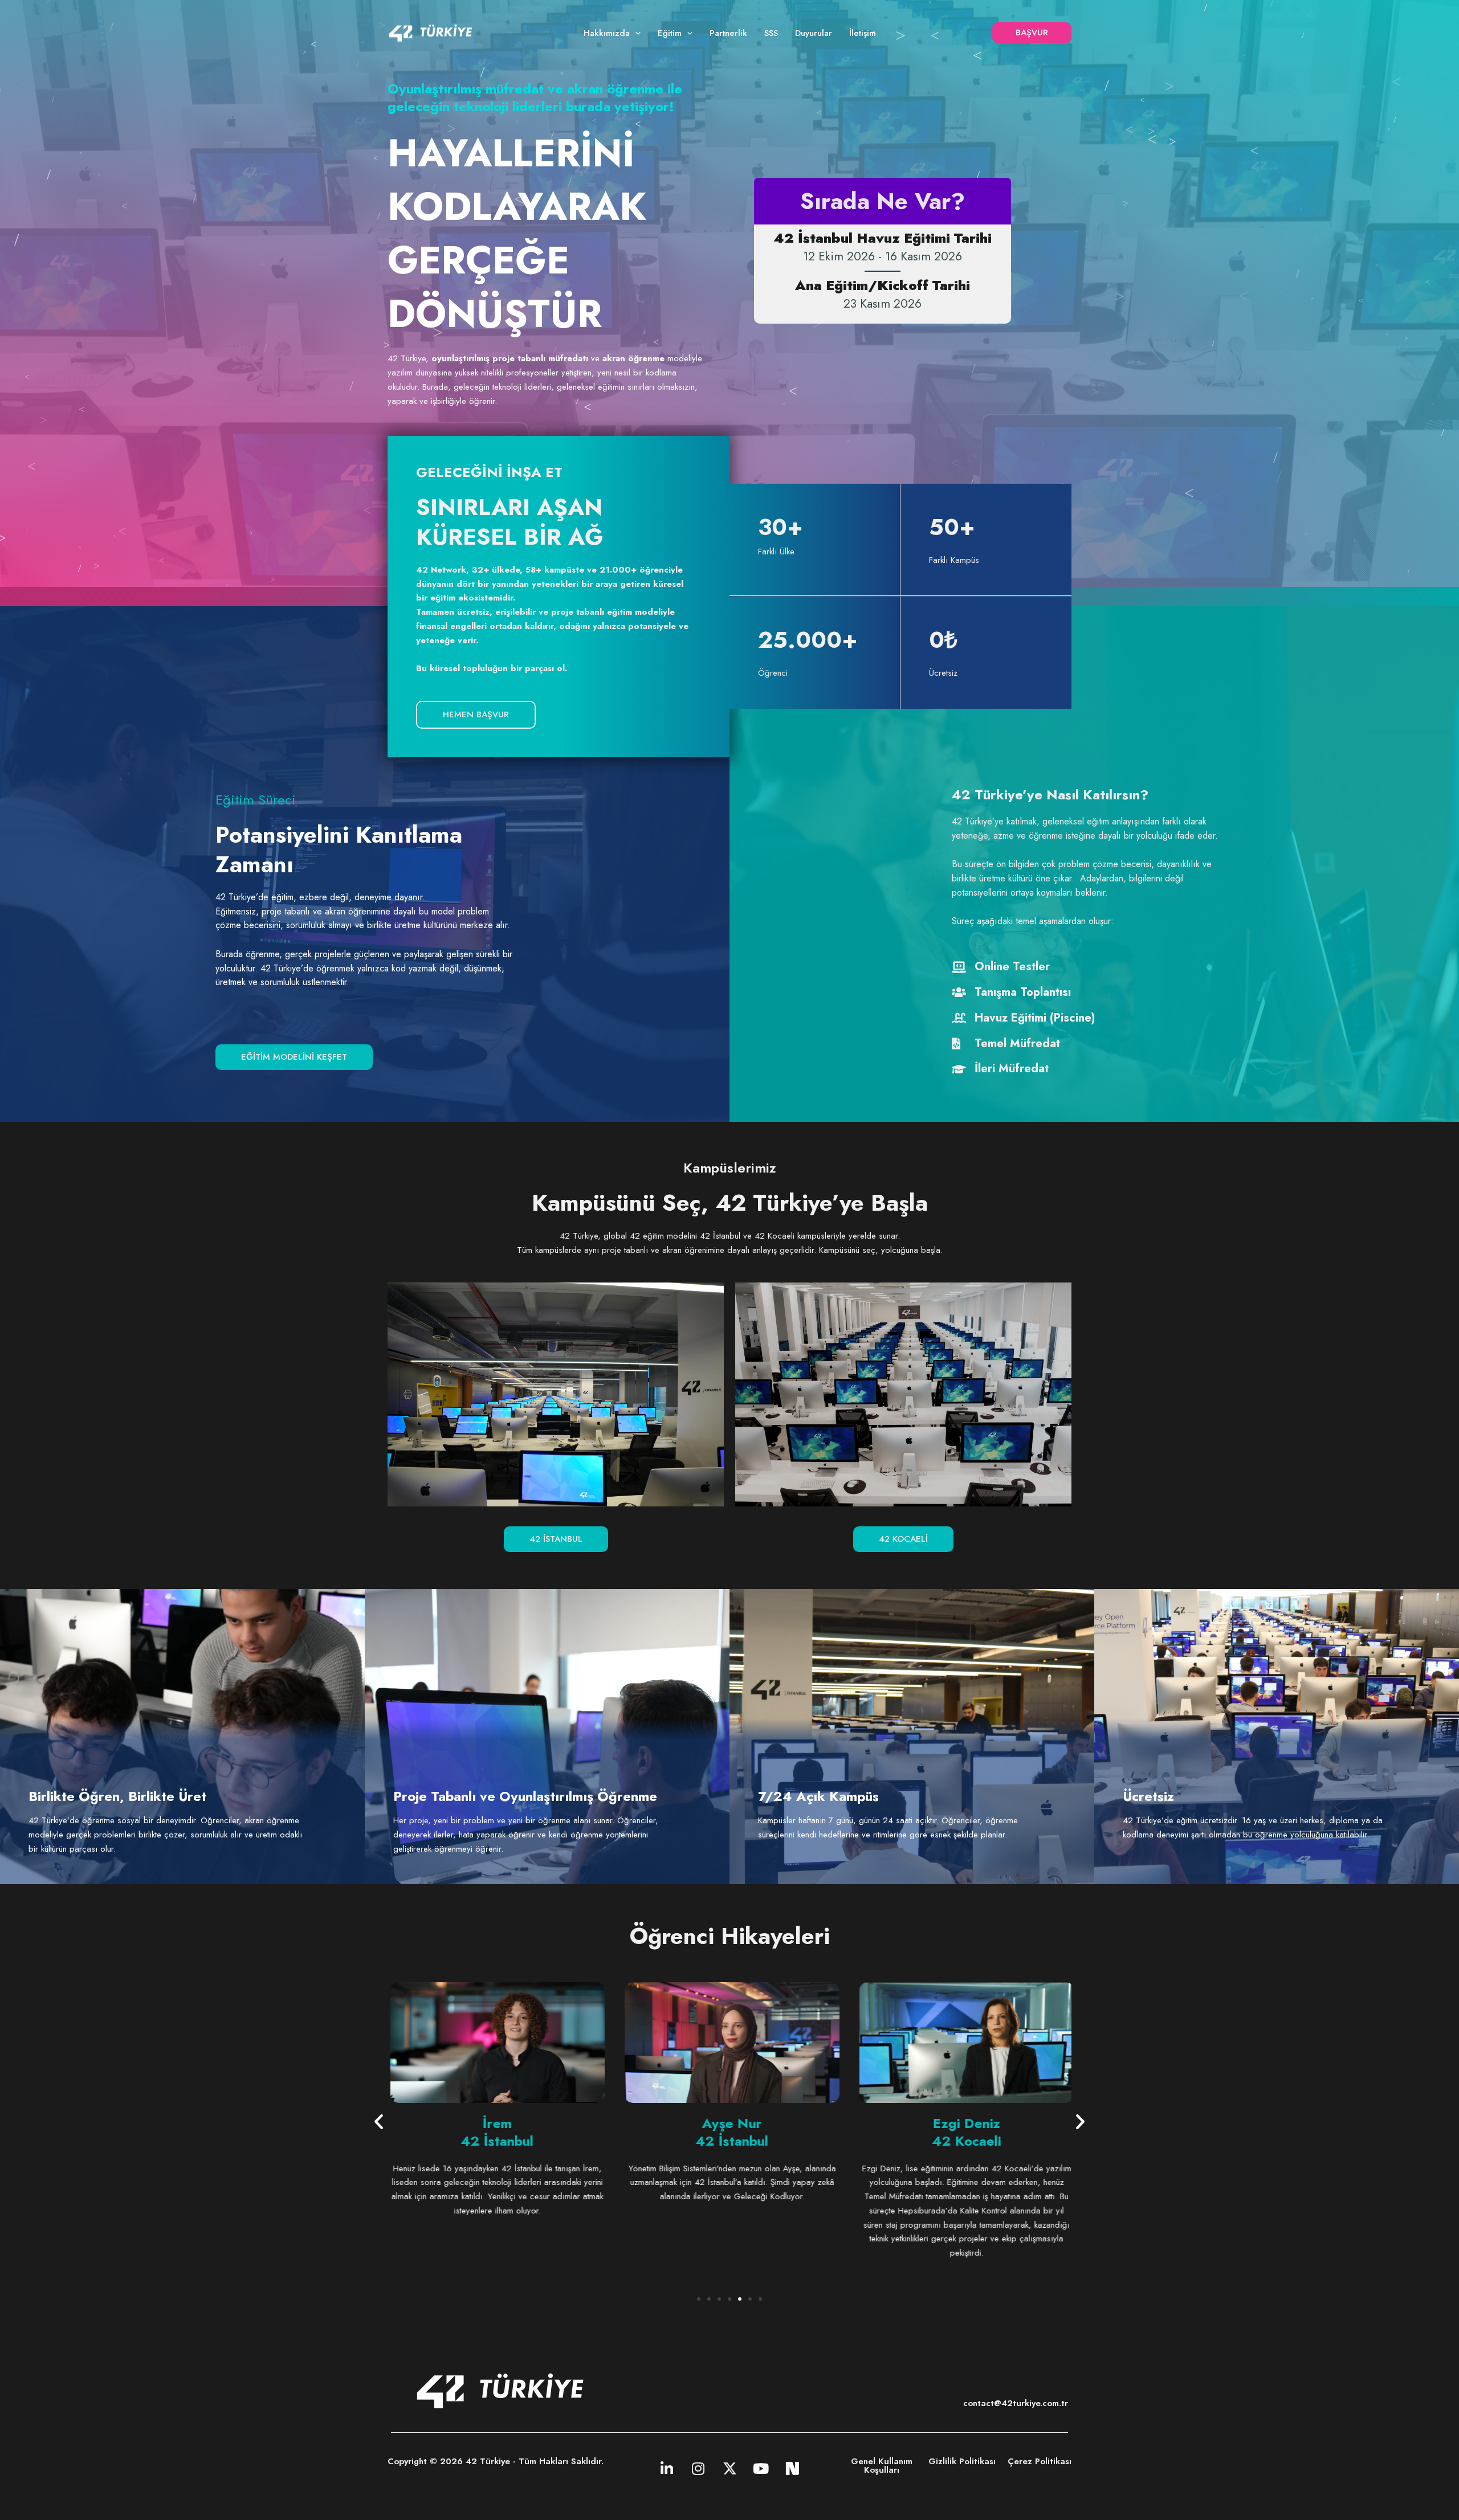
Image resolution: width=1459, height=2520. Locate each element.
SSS (771, 33)
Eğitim (670, 33)
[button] (635, 33)
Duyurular (814, 33)
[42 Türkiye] (430, 32)
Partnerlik (728, 33)
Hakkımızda (607, 33)
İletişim (863, 33)
